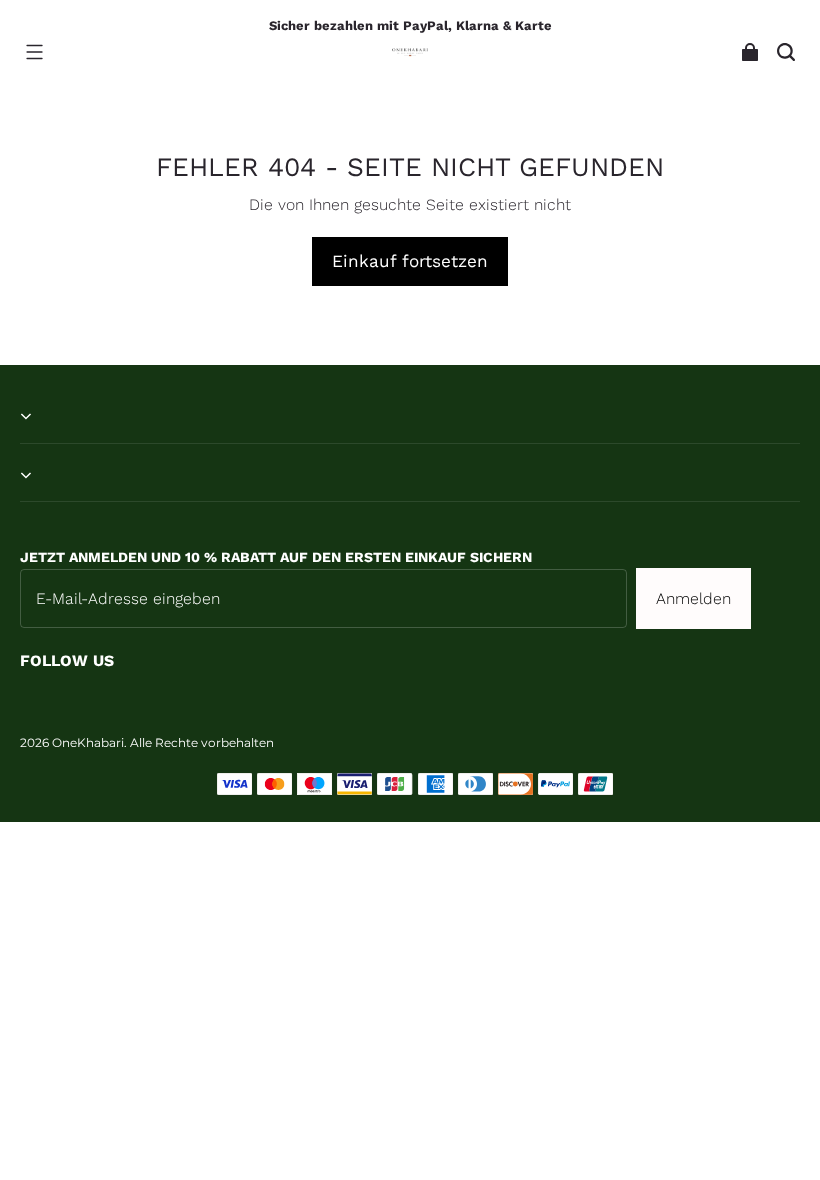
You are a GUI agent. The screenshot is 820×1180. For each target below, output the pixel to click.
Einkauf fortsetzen (410, 261)
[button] (34, 52)
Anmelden (693, 598)
